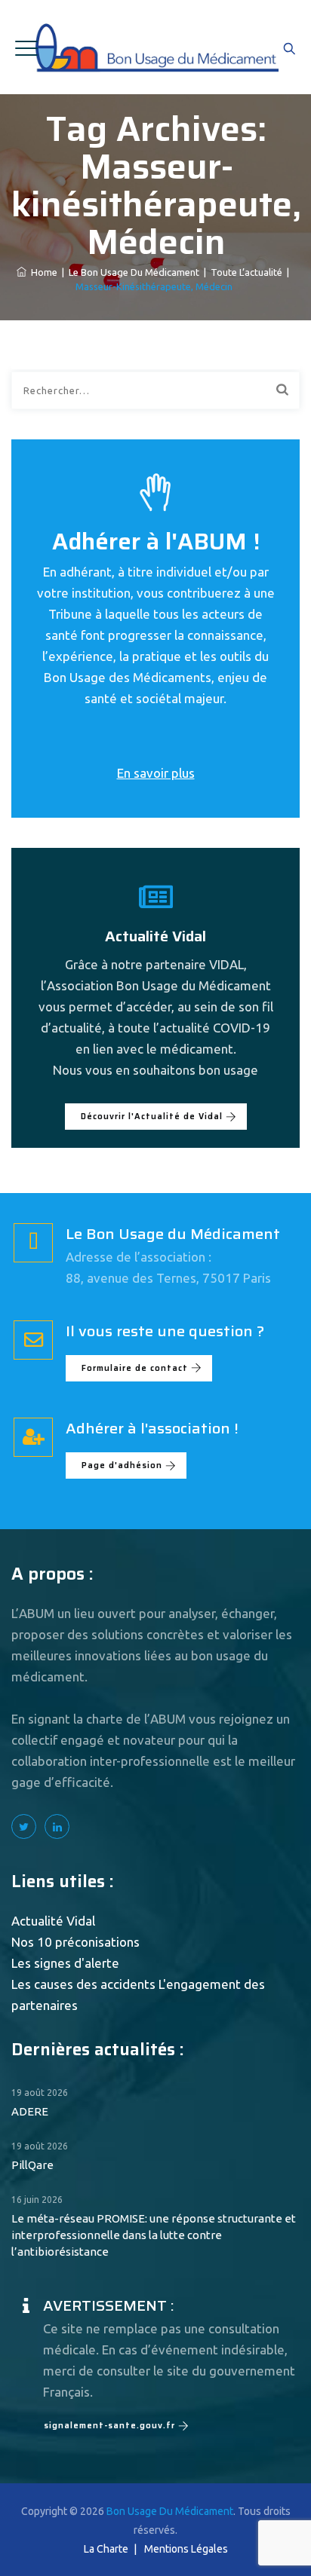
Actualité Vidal (53, 1921)
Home (42, 272)
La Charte (106, 2549)
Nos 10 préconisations (75, 1942)
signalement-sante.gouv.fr (109, 2426)
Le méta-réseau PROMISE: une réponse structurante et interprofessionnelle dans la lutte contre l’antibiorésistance (154, 2235)
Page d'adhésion (122, 1465)
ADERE (30, 2111)
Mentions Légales (186, 2549)
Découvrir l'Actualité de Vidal (152, 1117)
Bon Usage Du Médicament (170, 2511)
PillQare (32, 2165)
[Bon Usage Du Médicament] (156, 47)
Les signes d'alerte (65, 1963)
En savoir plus (156, 773)
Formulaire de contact (135, 1368)
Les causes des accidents (83, 1984)
